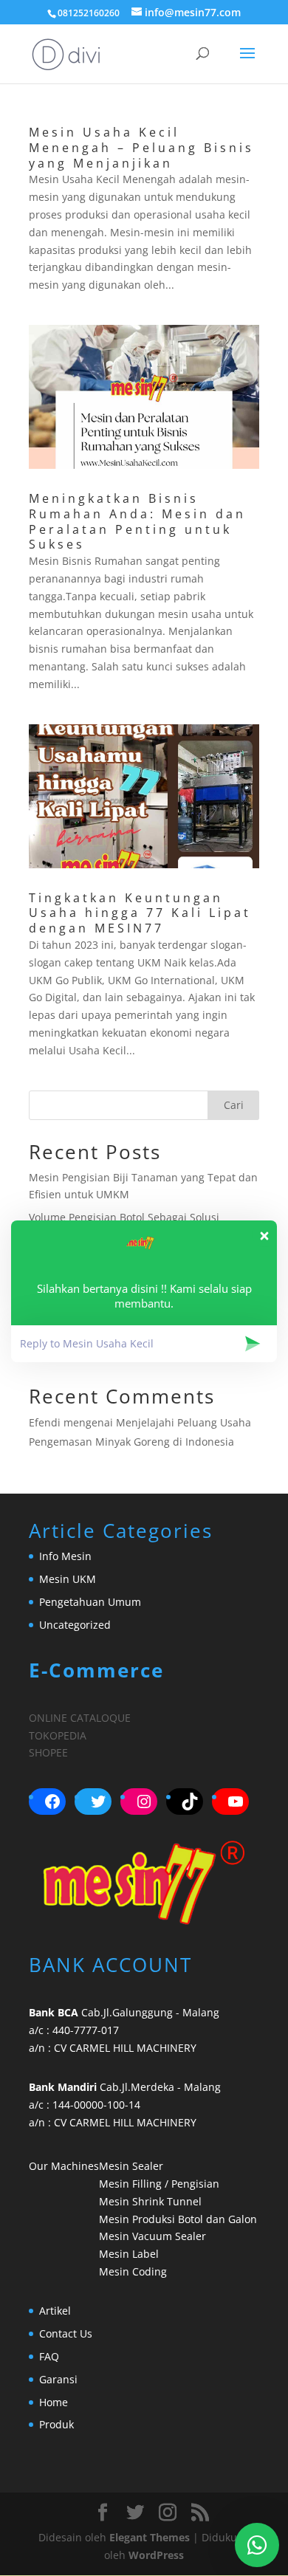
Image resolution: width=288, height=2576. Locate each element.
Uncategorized (75, 1625)
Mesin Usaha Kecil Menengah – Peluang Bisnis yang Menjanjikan (141, 148)
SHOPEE (48, 1752)
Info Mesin (65, 1556)
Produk (56, 2424)
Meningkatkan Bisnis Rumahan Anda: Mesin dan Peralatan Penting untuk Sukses (137, 521)
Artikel (55, 2311)
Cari (234, 1105)
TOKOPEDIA (58, 1735)
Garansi (58, 2379)
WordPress (156, 2555)
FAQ (49, 2356)
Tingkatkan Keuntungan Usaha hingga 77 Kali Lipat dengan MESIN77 (140, 913)
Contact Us (66, 2333)
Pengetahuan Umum (90, 1602)
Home (54, 2402)
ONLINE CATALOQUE (80, 1718)
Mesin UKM (68, 1579)
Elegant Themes (150, 2537)
